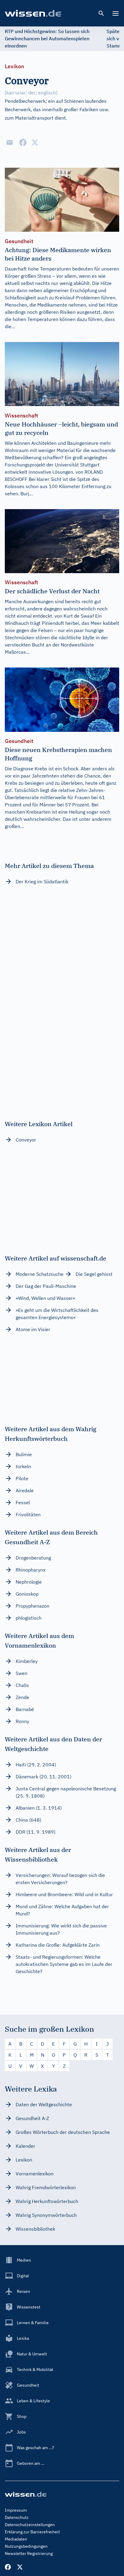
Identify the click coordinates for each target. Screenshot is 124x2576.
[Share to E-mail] (10, 142)
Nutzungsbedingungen (26, 2546)
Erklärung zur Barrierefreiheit (32, 2532)
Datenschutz (17, 2517)
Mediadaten (16, 2539)
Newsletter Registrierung (29, 2553)
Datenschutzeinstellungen (30, 2525)
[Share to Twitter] (35, 142)
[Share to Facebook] (23, 142)
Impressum (16, 2510)
